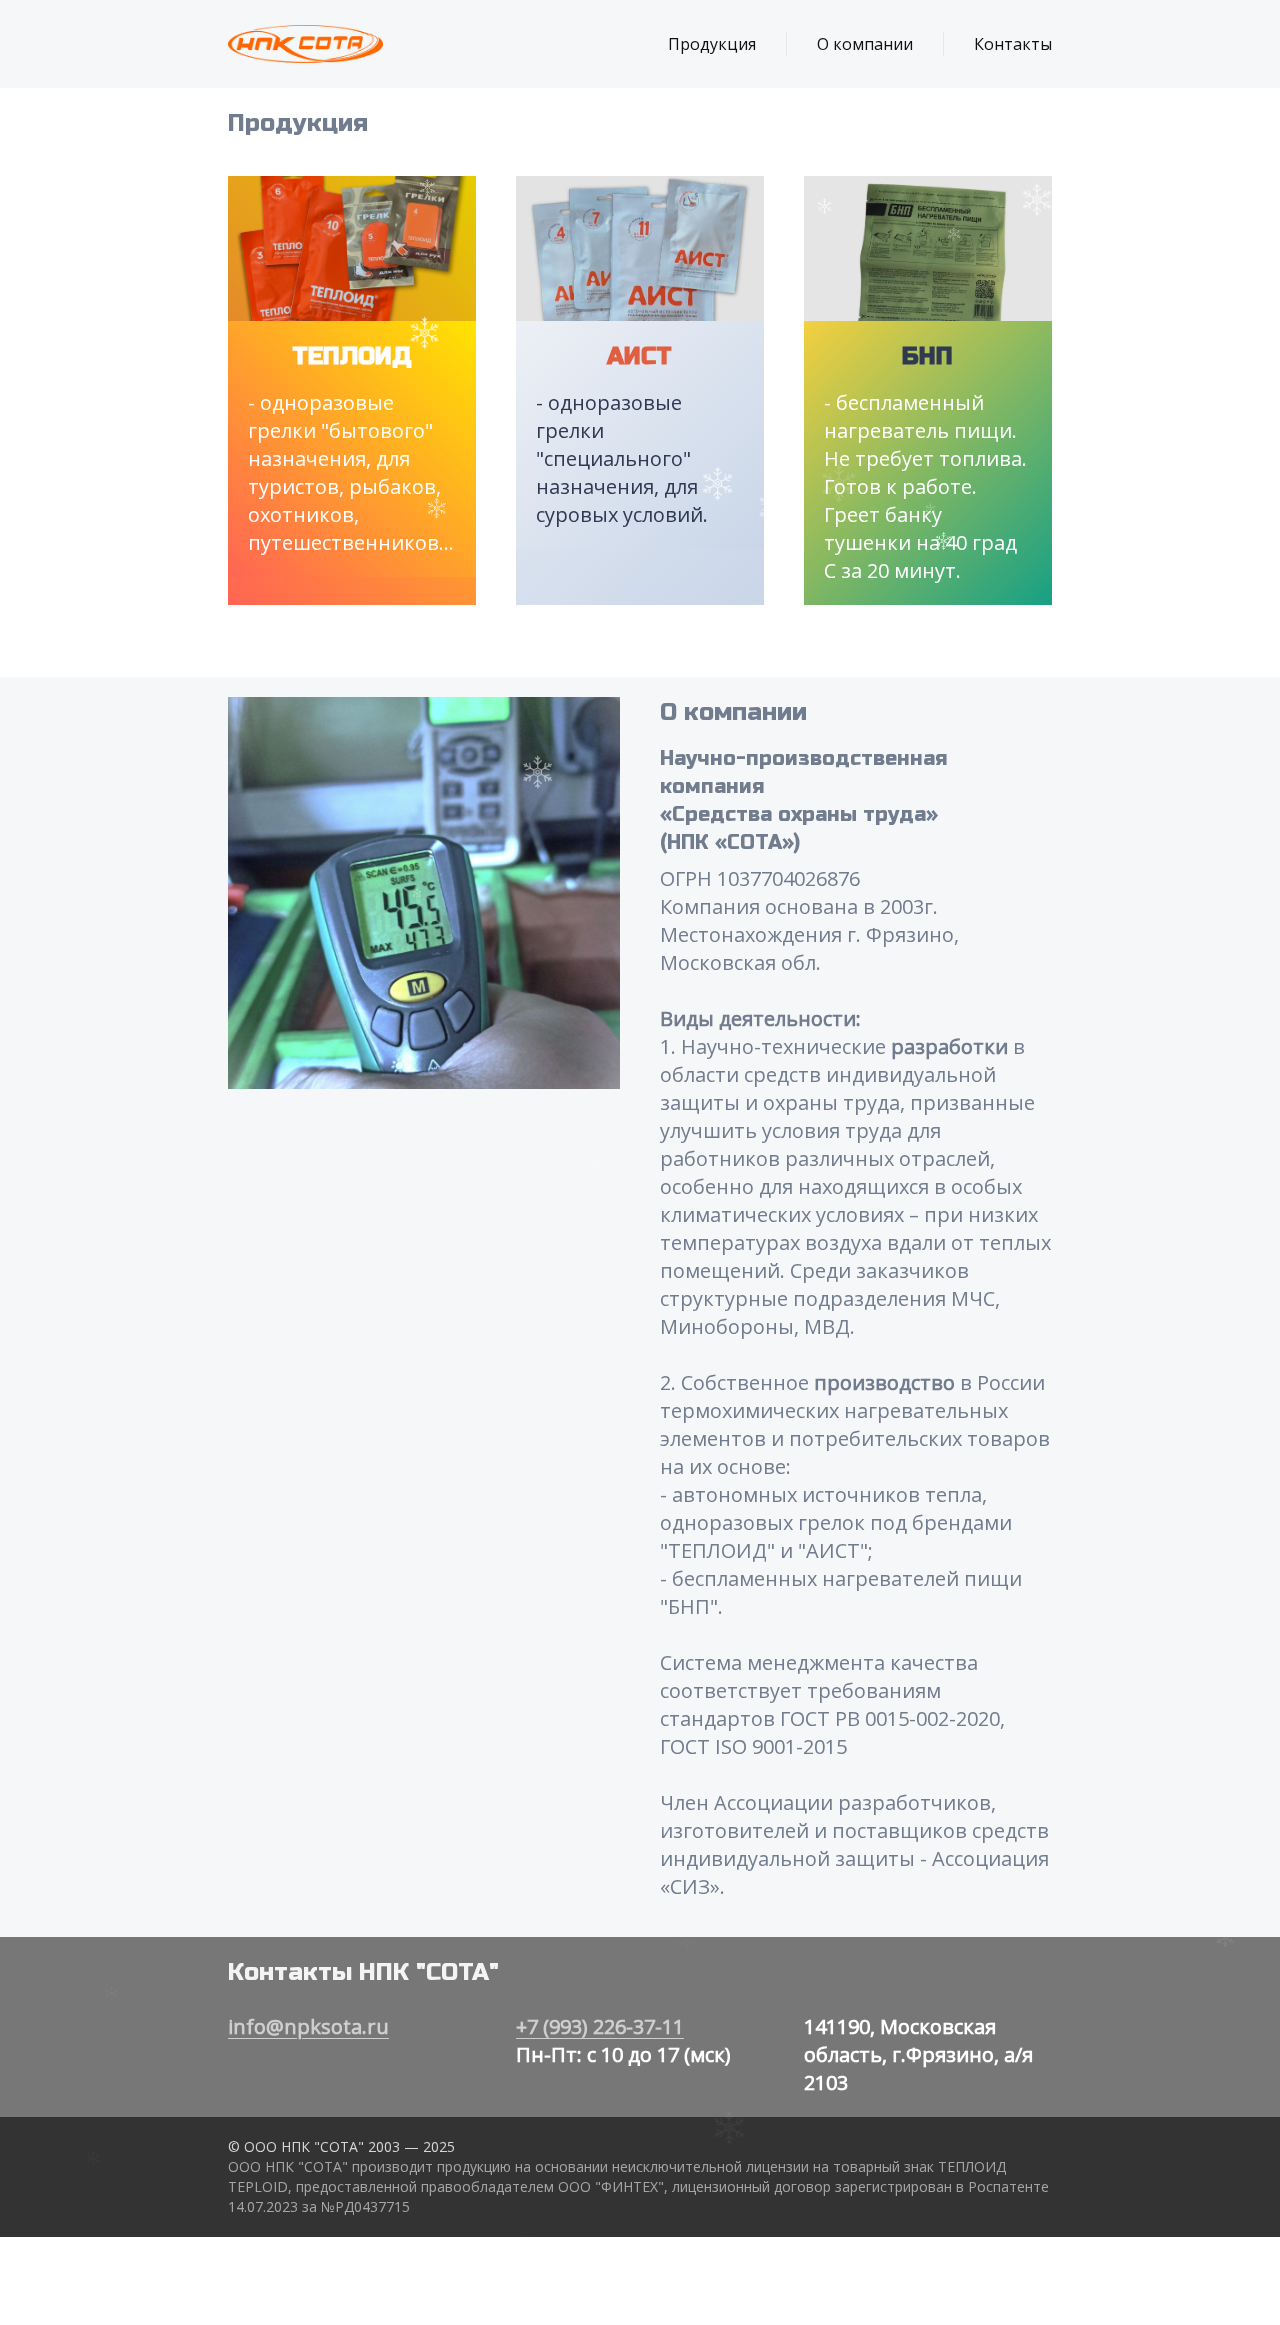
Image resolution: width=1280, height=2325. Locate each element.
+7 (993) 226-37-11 (600, 2026)
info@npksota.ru (308, 2026)
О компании (865, 44)
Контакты (1013, 44)
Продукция (712, 44)
